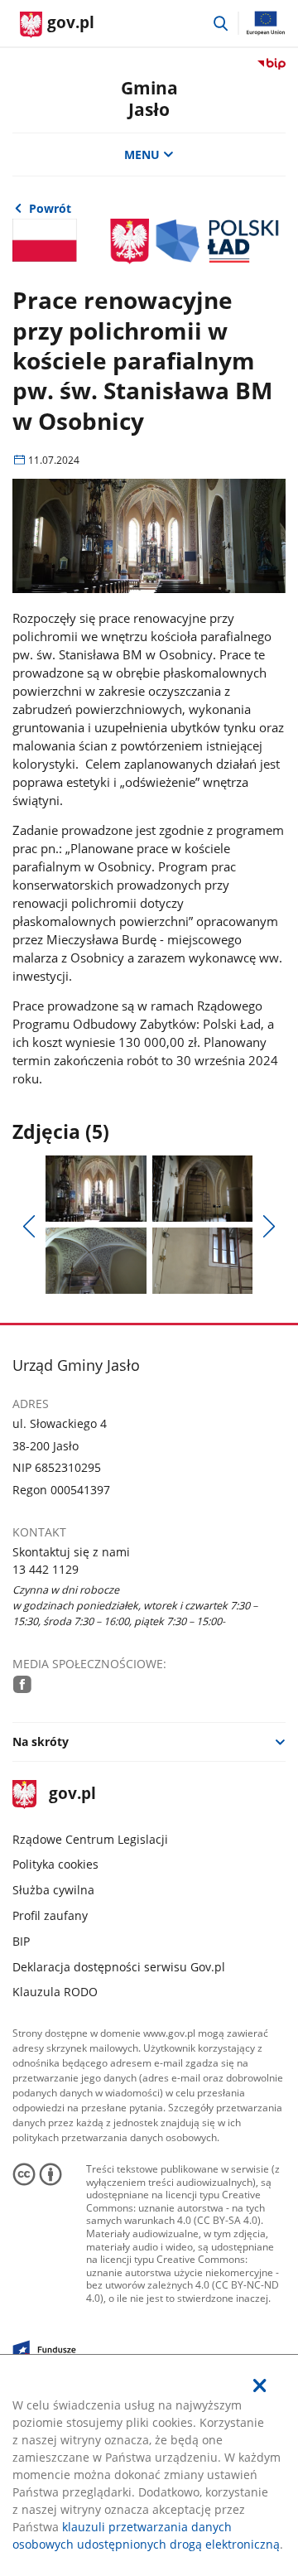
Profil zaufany (50, 1915)
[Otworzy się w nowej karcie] (22, 1684)
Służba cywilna (53, 1890)
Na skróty (41, 1741)
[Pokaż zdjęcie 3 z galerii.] (96, 1261)
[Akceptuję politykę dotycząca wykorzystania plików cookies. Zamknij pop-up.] (260, 2385)
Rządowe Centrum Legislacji (90, 1839)
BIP (21, 1941)
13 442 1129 (46, 1569)
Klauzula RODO (55, 1992)
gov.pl (72, 1795)
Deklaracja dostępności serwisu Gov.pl (119, 1967)
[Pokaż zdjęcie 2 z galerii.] (202, 1189)
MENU (142, 154)
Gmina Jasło (149, 98)
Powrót (50, 208)
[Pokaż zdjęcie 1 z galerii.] (96, 1189)
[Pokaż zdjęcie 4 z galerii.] (202, 1261)
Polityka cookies (55, 1864)
